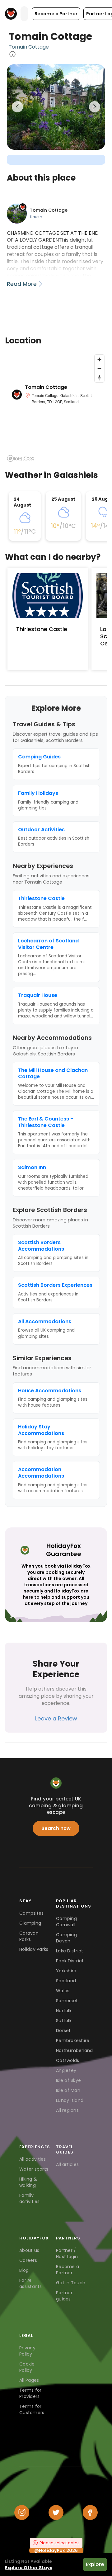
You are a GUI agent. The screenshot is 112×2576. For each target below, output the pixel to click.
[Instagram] (22, 2512)
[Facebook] (90, 2512)
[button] (56, 14)
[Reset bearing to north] (99, 377)
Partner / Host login (67, 2253)
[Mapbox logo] (21, 458)
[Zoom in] (99, 359)
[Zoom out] (99, 368)
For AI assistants (31, 2283)
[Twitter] (56, 2512)
